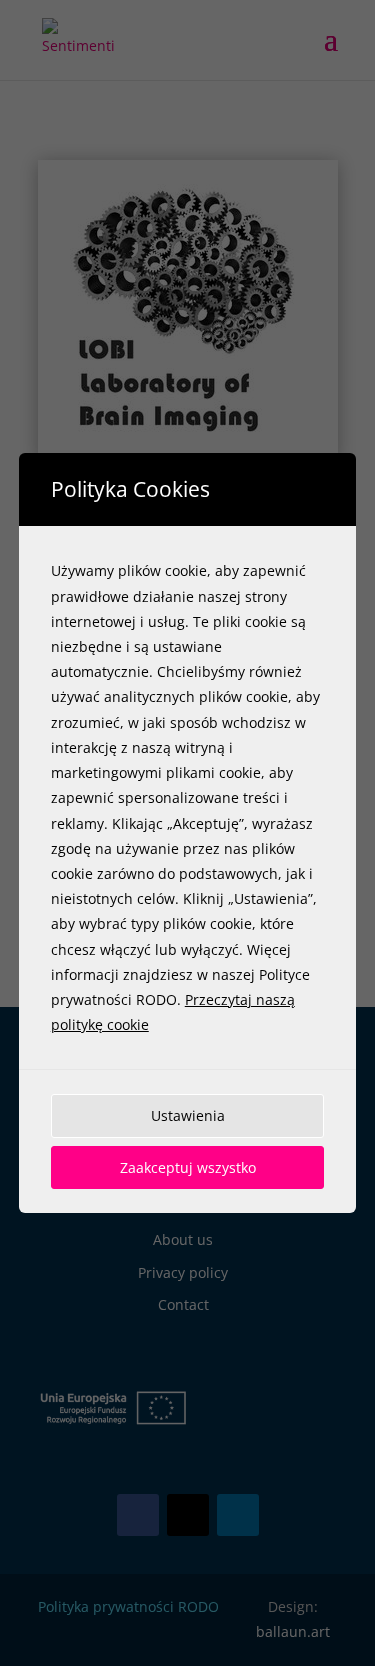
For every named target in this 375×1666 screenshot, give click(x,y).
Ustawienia (188, 1115)
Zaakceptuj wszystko (188, 1167)
